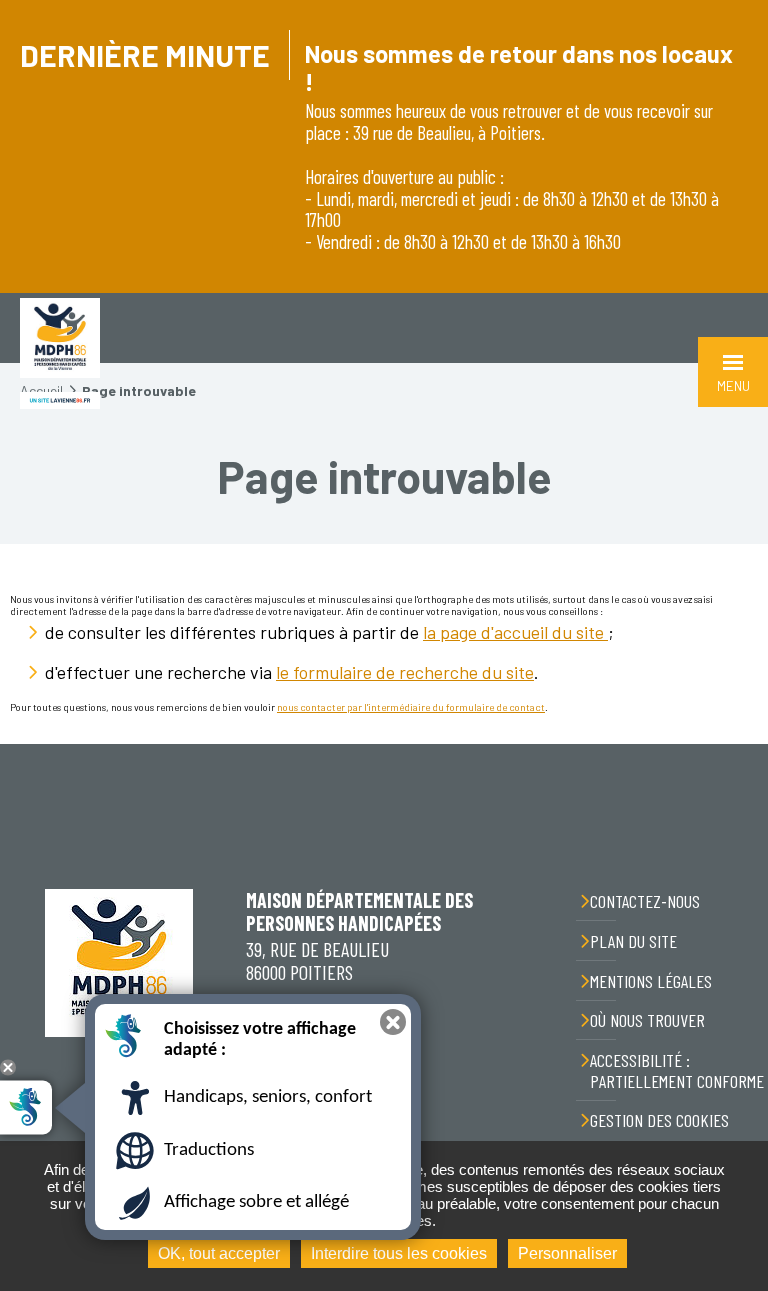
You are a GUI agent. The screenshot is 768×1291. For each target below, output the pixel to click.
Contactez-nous (645, 901)
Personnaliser (567, 1253)
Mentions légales (651, 981)
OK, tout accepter (219, 1253)
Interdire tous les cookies (399, 1253)
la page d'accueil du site (515, 632)
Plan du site (633, 941)
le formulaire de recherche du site (405, 672)
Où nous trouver (647, 1020)
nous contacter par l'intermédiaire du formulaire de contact (411, 707)
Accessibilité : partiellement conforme (677, 1070)
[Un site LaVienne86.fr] (60, 400)
